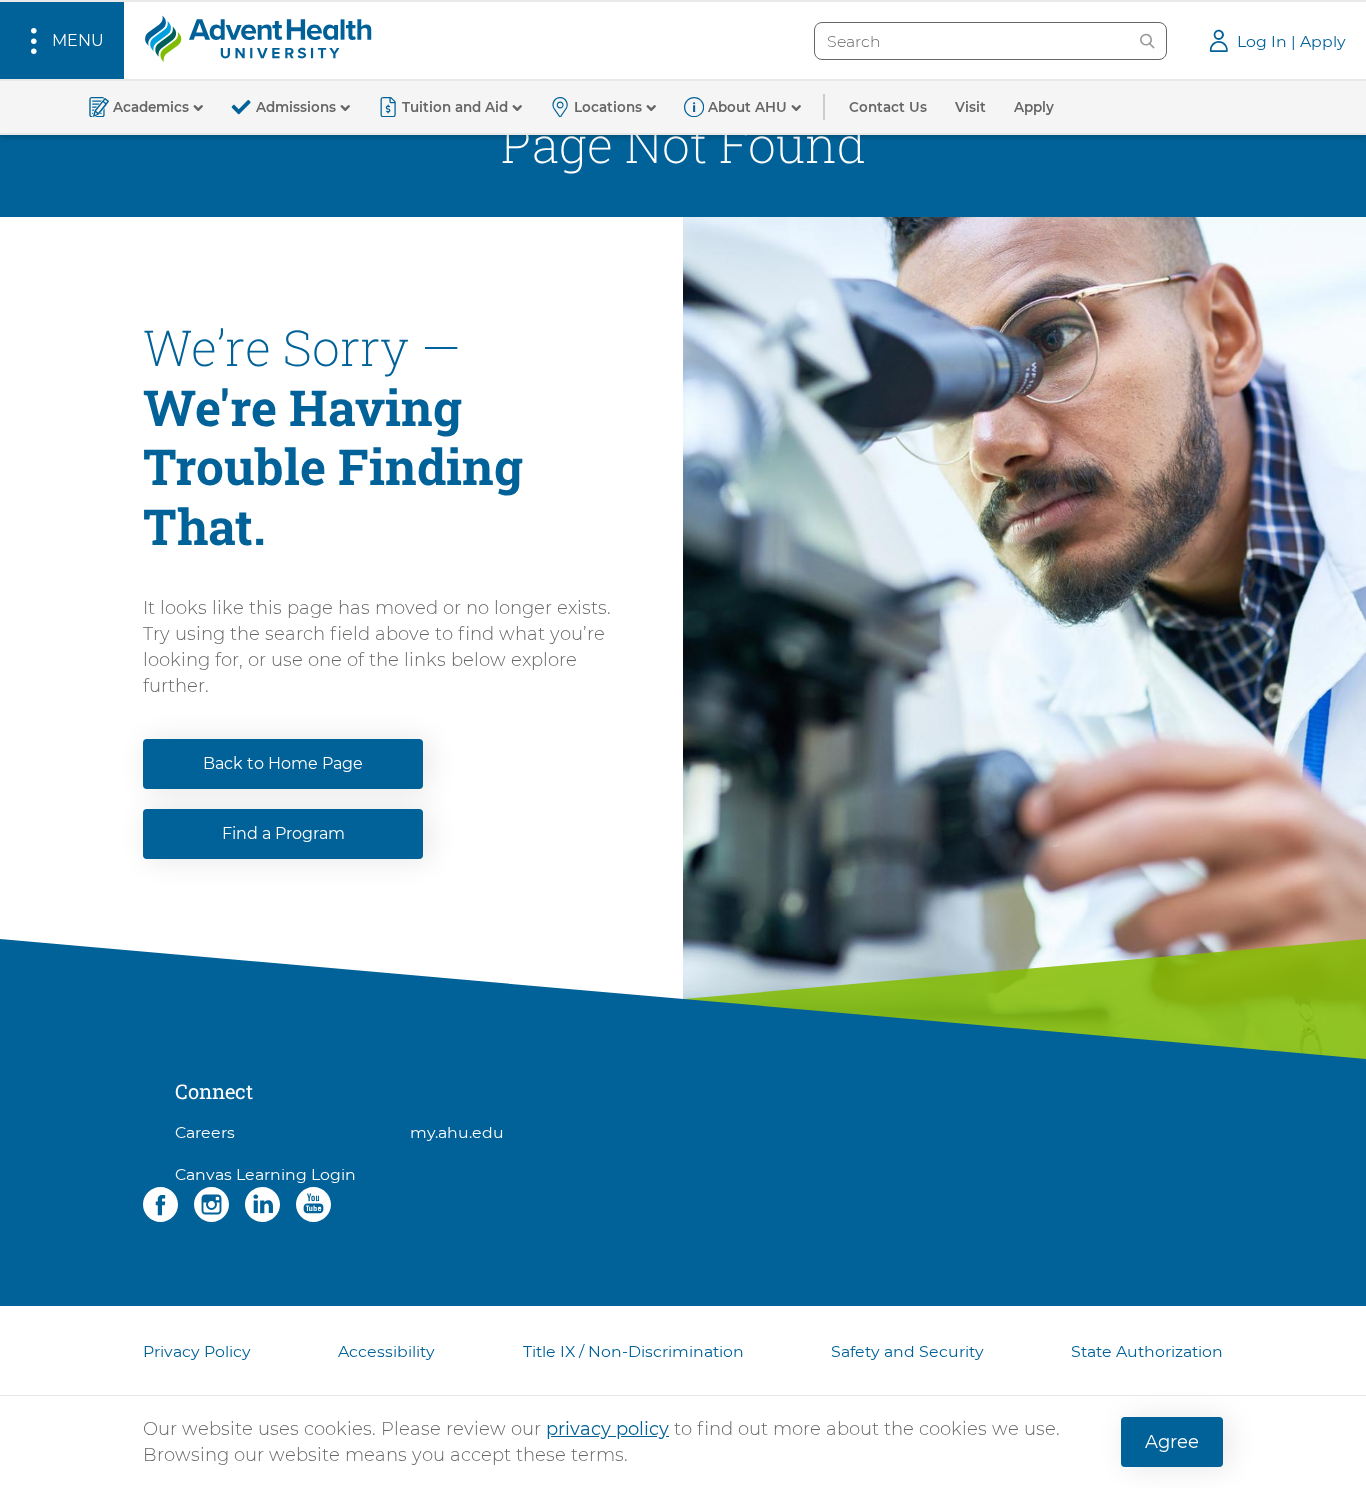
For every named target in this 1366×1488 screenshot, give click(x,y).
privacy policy (607, 1429)
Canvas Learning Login (265, 1174)
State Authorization (1147, 1351)
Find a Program (283, 833)
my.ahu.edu (457, 1132)
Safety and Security (907, 1351)
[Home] (258, 38)
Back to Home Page (283, 763)
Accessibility (386, 1351)
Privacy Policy (197, 1351)
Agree (1172, 1442)
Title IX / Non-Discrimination (633, 1351)
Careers (205, 1132)
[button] (62, 40)
